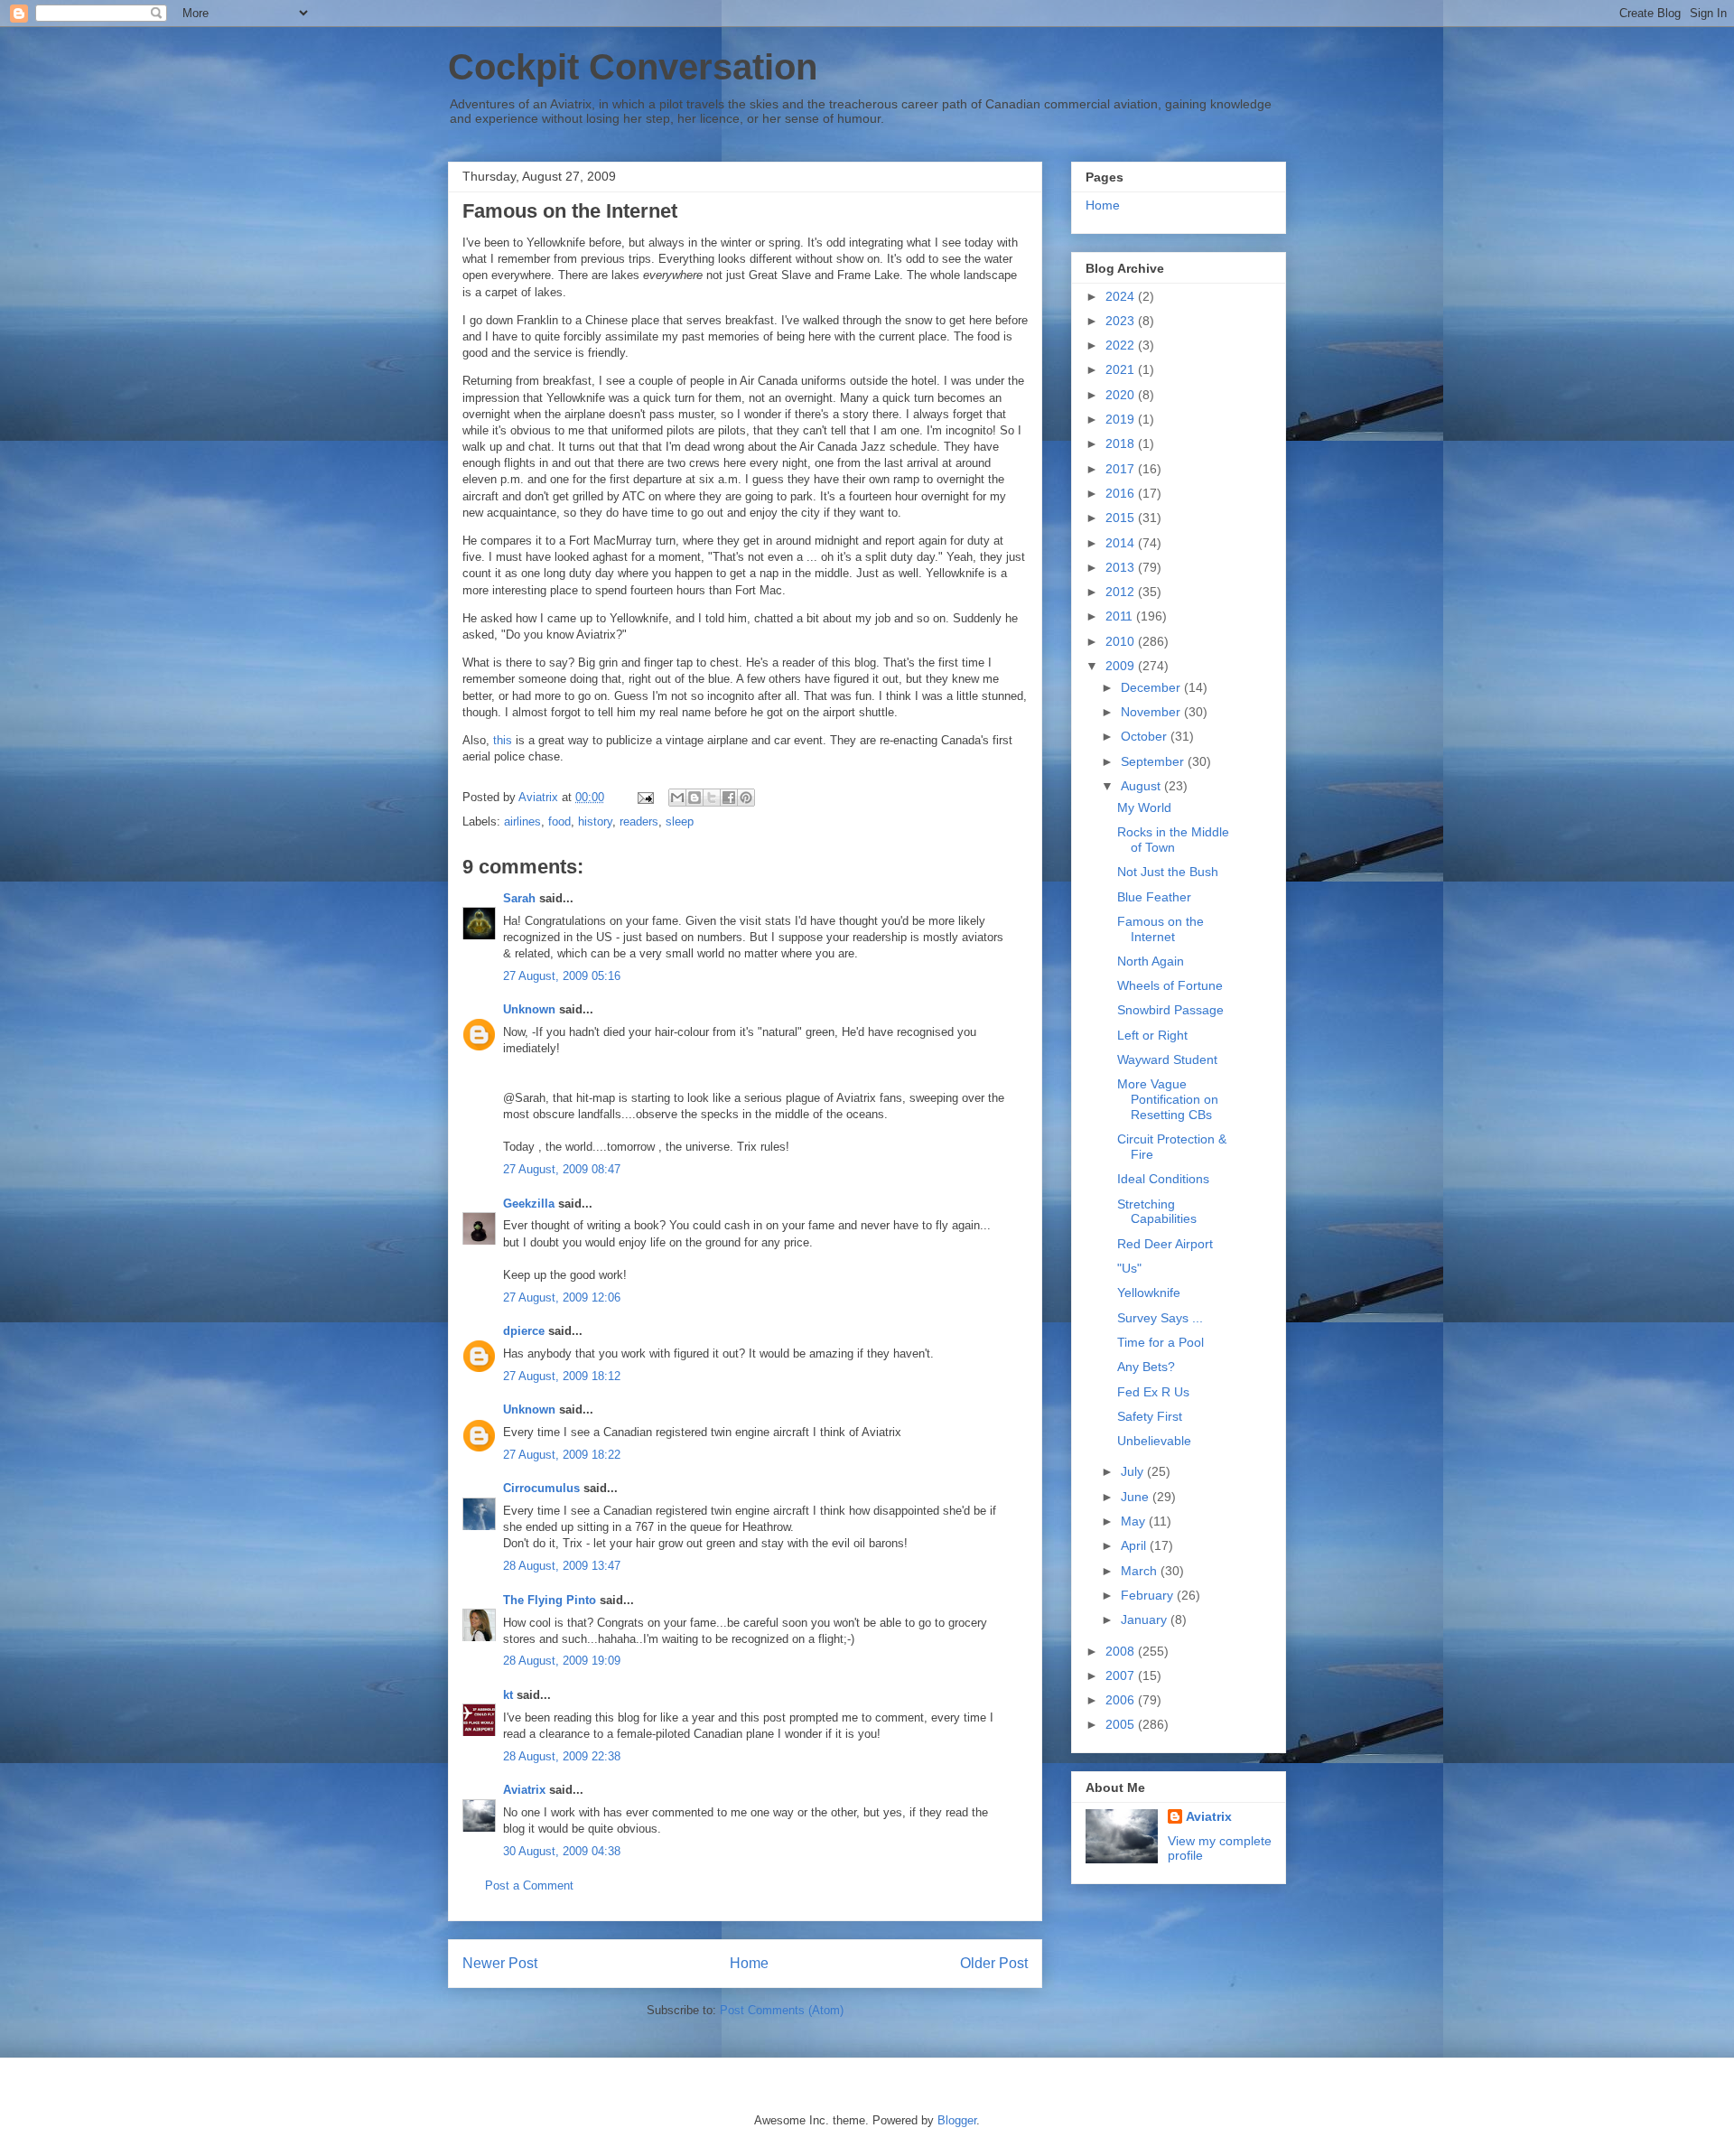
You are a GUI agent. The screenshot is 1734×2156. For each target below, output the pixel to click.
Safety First (1150, 1416)
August (1142, 786)
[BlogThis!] (695, 798)
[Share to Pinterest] (746, 798)
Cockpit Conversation (633, 67)
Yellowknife (1149, 1293)
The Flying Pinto (550, 1600)
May (1135, 1521)
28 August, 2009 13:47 (562, 1566)
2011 (1121, 616)
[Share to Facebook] (729, 798)
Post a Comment (529, 1885)
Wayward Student (1167, 1059)
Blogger (957, 2120)
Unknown (529, 1009)
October (1146, 736)
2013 (1122, 567)
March (1141, 1571)
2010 (1122, 641)
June (1137, 1497)
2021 (1122, 369)
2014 (1122, 543)
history (595, 821)
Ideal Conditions (1163, 1179)
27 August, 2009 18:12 (562, 1376)
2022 (1122, 345)
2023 (1122, 321)
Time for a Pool (1161, 1342)
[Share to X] (712, 798)
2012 (1122, 592)
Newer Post (500, 1963)
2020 (1122, 395)
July (1134, 1471)
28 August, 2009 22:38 (562, 1756)
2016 (1122, 493)
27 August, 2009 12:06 (562, 1297)
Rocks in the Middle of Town (1173, 840)
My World (1144, 807)
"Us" (1129, 1268)
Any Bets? (1146, 1367)
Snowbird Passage (1170, 1010)
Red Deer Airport (1165, 1244)
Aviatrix (524, 1790)
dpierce (524, 1331)
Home (749, 1963)
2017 (1122, 469)
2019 (1122, 419)
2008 (1122, 1651)
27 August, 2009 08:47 (562, 1169)
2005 (1122, 1724)
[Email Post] (644, 797)
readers (639, 821)
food (559, 821)
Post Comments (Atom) (782, 2010)
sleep (680, 821)
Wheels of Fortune (1170, 985)
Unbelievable (1154, 1441)
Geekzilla (529, 1204)
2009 (1122, 666)
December (1152, 687)
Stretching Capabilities (1157, 1212)
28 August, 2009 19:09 (562, 1661)
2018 (1122, 443)
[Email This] (677, 798)
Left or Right (1152, 1035)
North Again (1151, 961)
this (503, 740)
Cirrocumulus (541, 1488)
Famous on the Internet (1161, 929)
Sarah (519, 898)
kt (508, 1695)
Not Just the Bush (1168, 872)
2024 (1122, 296)
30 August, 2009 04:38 (562, 1851)
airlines (522, 821)
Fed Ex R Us (1153, 1392)
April (1135, 1545)
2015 (1122, 518)
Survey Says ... (1160, 1318)
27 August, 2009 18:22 (562, 1455)
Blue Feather (1154, 897)
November (1152, 712)
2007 (1122, 1675)
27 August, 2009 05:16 (562, 976)
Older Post (994, 1963)
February (1149, 1595)
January (1146, 1619)
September (1154, 761)
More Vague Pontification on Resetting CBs (1168, 1099)
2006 (1122, 1700)
